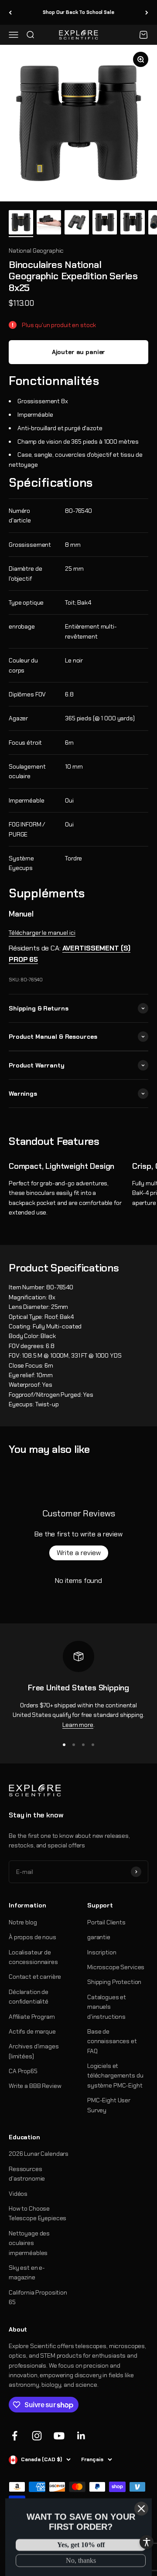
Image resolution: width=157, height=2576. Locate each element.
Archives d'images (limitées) (34, 2051)
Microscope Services (116, 1967)
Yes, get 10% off (81, 2544)
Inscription (102, 1952)
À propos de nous (32, 1937)
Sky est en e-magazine (27, 2272)
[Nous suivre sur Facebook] (15, 2436)
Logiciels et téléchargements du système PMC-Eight (115, 2076)
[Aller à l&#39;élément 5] (133, 224)
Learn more (78, 1725)
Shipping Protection (114, 1982)
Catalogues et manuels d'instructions (107, 2007)
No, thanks (81, 2559)
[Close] (141, 2507)
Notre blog (23, 1922)
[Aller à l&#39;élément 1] (21, 224)
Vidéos (18, 2194)
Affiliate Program (32, 2017)
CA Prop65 (23, 2071)
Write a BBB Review (35, 2086)
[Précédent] (10, 12)
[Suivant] (147, 12)
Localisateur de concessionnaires (33, 1957)
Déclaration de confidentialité (29, 1997)
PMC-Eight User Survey (109, 2105)
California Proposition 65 (38, 2297)
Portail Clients (106, 1922)
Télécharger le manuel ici (42, 933)
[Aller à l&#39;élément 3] (77, 224)
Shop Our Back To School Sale (78, 12)
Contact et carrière (35, 1977)
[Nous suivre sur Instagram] (37, 2436)
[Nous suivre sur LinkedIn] (81, 2436)
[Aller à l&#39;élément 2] (49, 224)
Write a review (79, 1553)
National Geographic (36, 251)
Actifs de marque (32, 2031)
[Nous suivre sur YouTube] (59, 2436)
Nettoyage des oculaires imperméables (29, 2243)
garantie (99, 1937)
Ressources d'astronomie (27, 2174)
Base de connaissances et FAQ (112, 2041)
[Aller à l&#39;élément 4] (105, 224)
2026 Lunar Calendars (39, 2154)
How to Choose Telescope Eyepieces (38, 2213)
